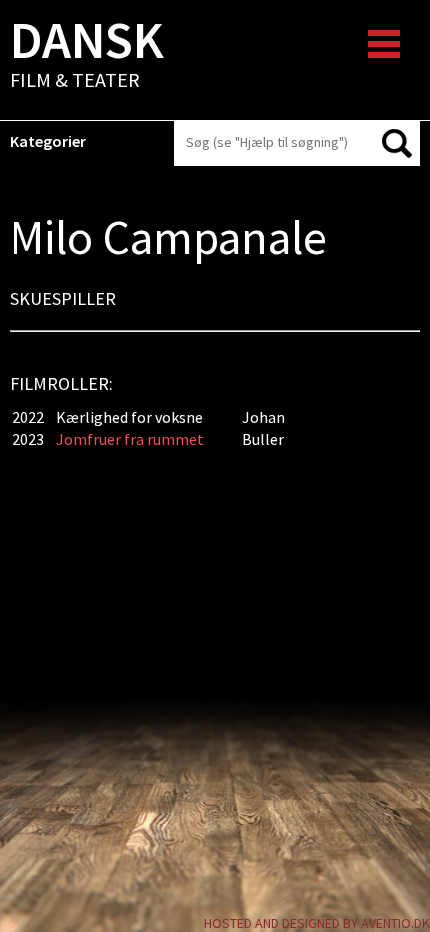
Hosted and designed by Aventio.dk (317, 923)
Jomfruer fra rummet (130, 439)
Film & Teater (87, 56)
